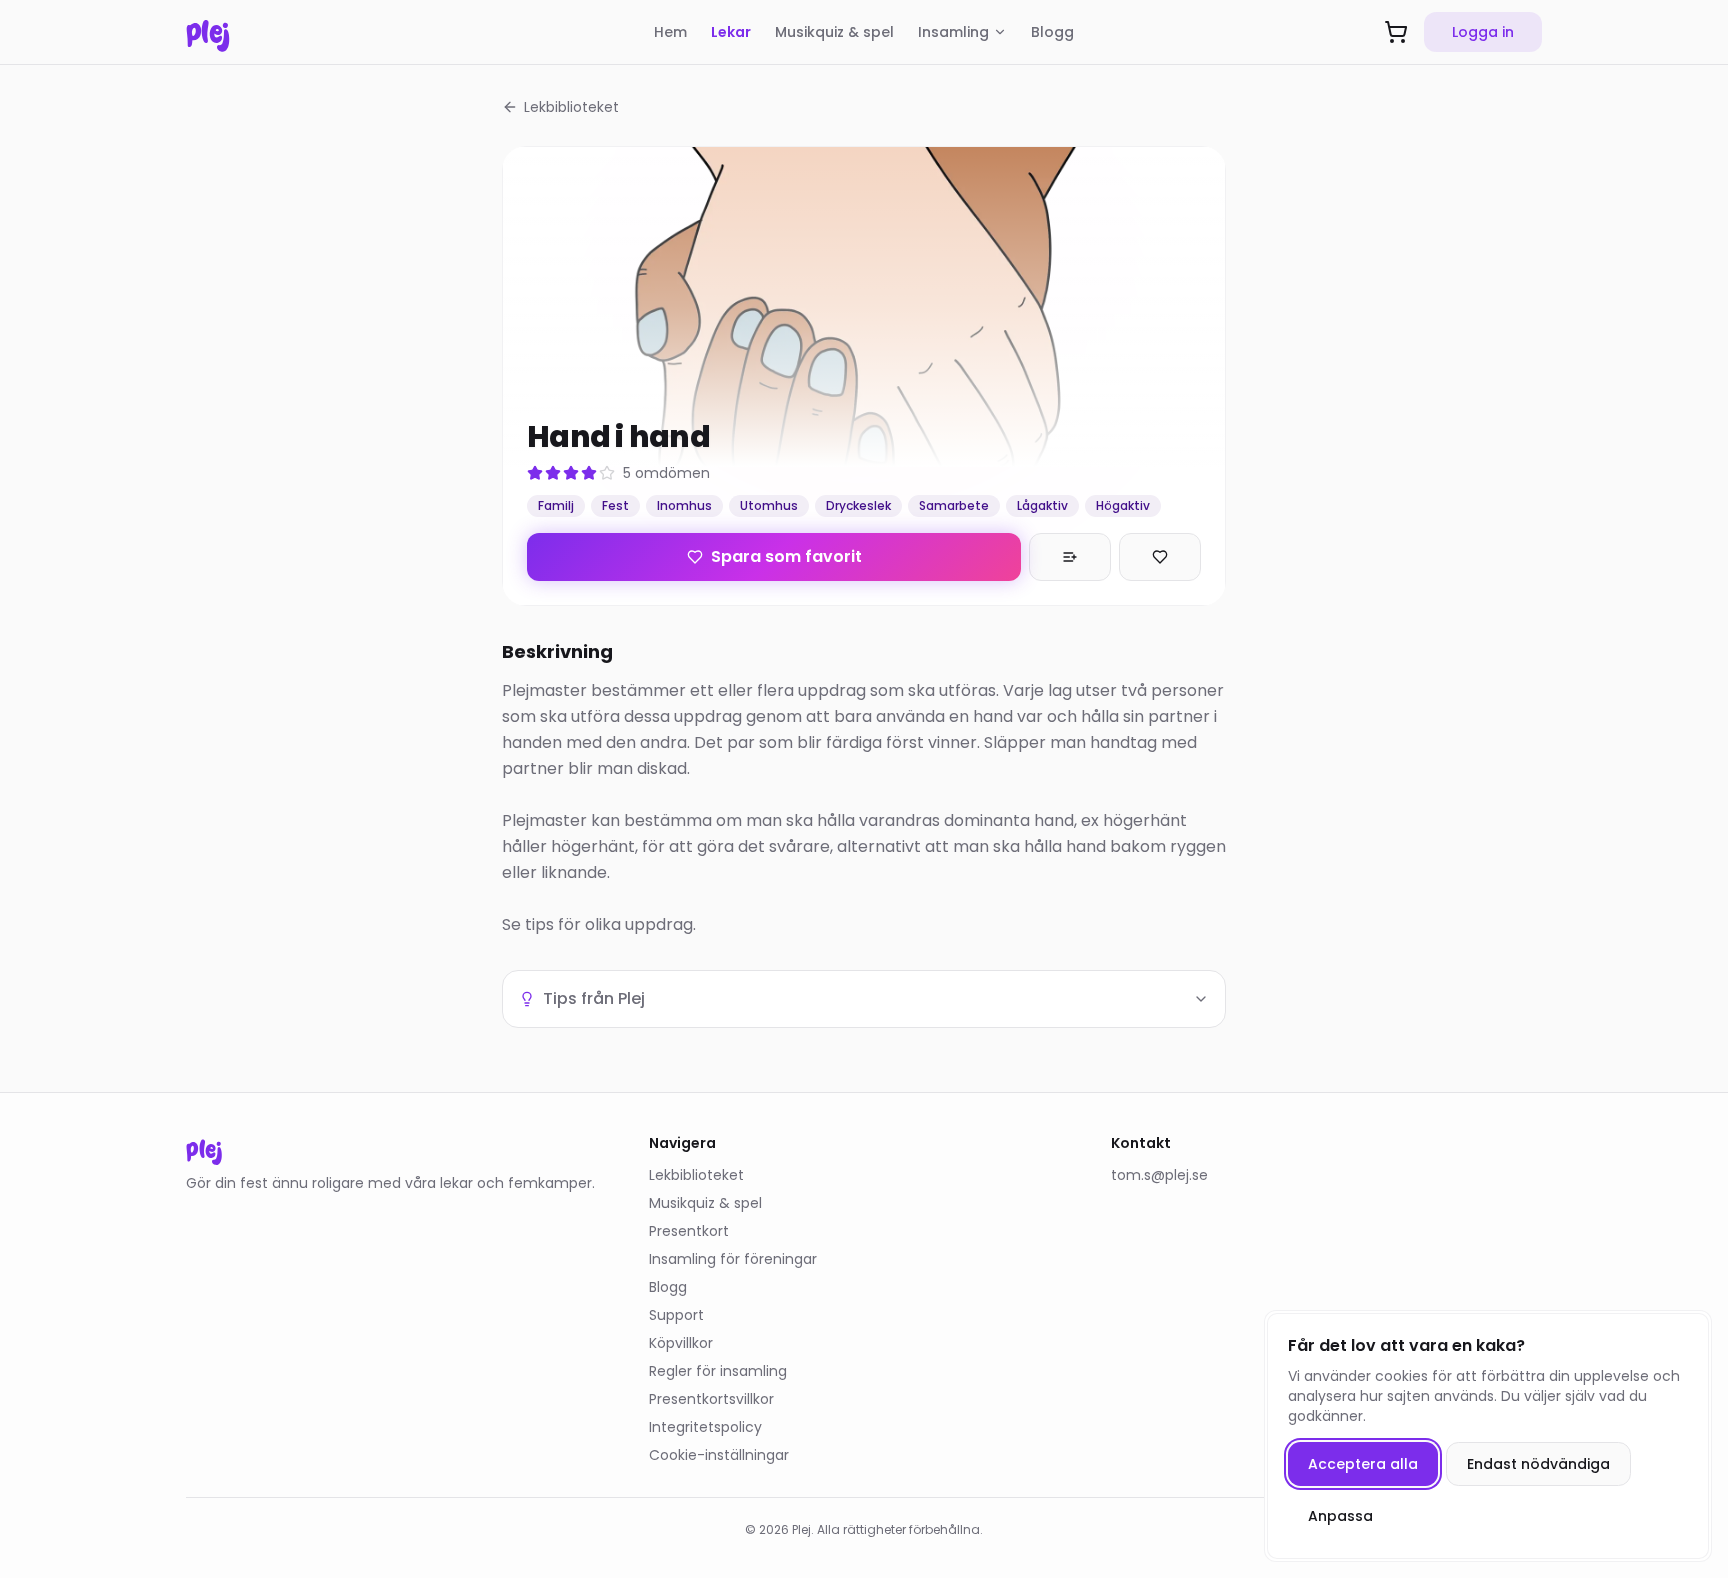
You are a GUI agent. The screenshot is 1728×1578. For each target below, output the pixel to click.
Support (676, 1315)
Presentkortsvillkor (711, 1399)
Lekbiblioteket (571, 107)
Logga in (1483, 32)
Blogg (1052, 32)
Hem (670, 32)
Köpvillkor (681, 1343)
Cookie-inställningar (719, 1455)
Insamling (953, 32)
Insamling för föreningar (733, 1259)
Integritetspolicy (705, 1427)
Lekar (731, 32)
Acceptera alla (1363, 1464)
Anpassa (1340, 1516)
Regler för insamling (718, 1371)
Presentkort (689, 1231)
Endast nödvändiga (1538, 1464)
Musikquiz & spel (834, 32)
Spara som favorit (786, 556)
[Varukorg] (1396, 32)
